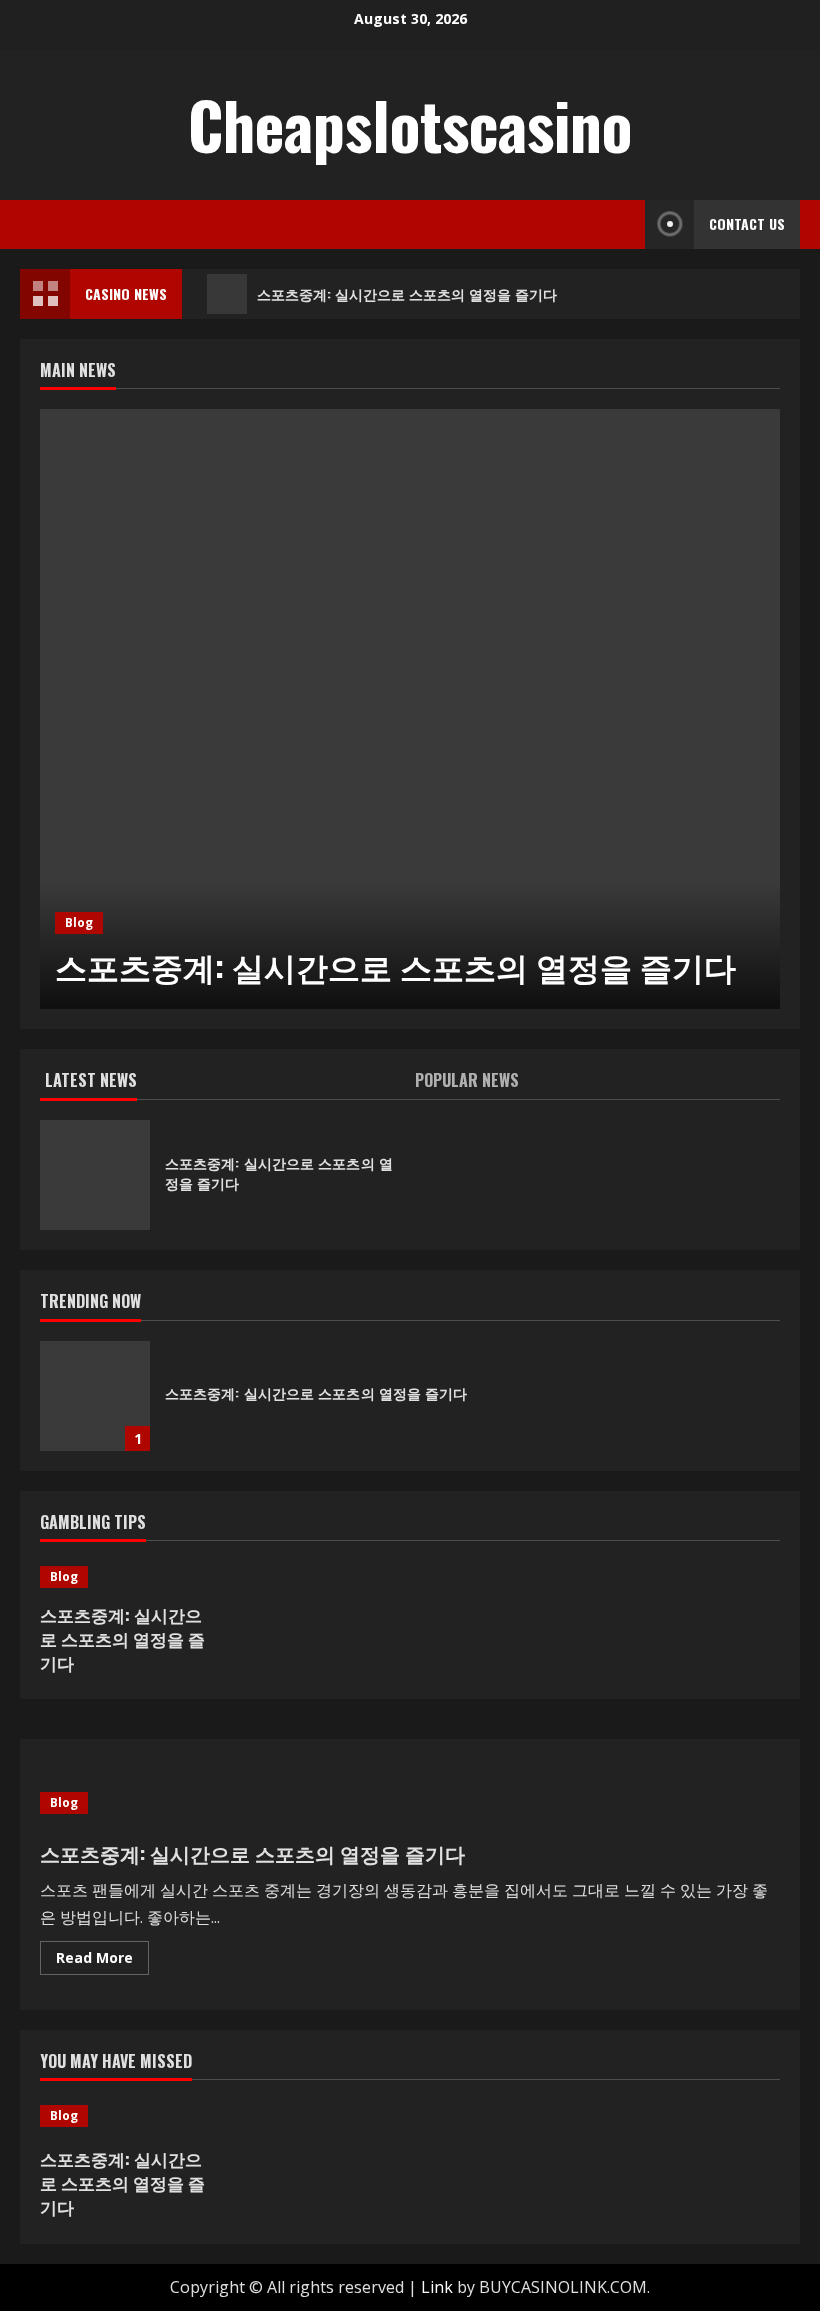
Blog (79, 922)
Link (437, 2287)
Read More (102, 1961)
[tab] (225, 1084)
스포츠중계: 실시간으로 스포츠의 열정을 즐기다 (407, 293)
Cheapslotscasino (410, 124)
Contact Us (747, 223)
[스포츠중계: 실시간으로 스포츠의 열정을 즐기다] (410, 709)
